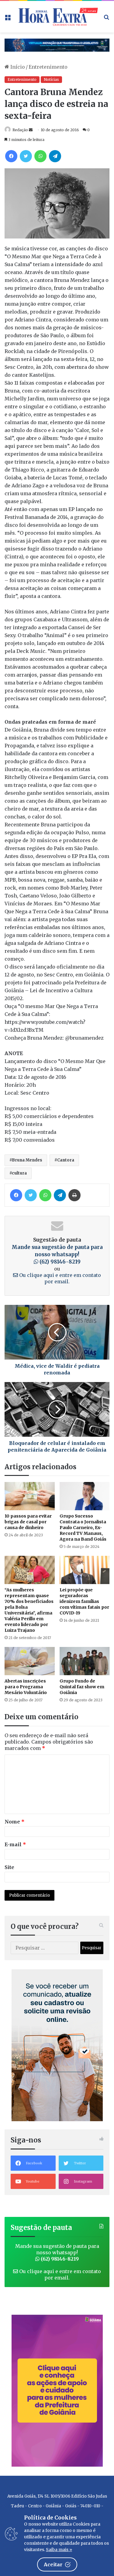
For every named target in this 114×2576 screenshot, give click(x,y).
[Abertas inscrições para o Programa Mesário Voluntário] (30, 1661)
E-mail (15, 1844)
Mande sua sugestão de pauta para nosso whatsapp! (57, 1254)
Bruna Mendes (27, 1160)
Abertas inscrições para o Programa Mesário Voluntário (26, 1687)
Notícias (51, 79)
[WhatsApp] (40, 156)
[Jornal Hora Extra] (57, 17)
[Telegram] (55, 156)
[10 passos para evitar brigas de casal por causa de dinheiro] (30, 1496)
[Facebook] (11, 156)
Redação (20, 130)
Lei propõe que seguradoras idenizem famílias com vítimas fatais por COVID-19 (84, 1601)
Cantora (66, 1160)
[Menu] (8, 19)
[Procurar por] (106, 19)
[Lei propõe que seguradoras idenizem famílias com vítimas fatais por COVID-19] (85, 1570)
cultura (19, 1173)
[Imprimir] (74, 1195)
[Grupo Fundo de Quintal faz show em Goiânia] (85, 1661)
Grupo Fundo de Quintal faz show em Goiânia (82, 1687)
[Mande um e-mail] (31, 130)
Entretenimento (48, 67)
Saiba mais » (59, 2550)
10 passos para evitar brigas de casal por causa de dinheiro (28, 1522)
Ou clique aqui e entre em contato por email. (59, 1278)
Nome (15, 1822)
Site (9, 1867)
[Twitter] (26, 156)
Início (17, 67)
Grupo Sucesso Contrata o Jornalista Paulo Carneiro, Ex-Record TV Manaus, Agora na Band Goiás (83, 1528)
